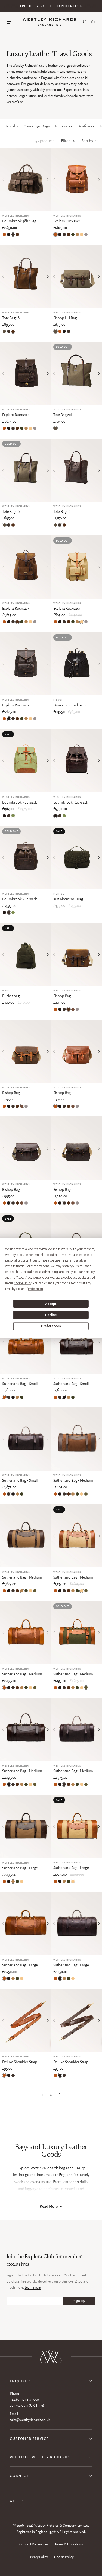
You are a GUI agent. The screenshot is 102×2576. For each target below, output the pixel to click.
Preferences (51, 1326)
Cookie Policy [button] (23, 1283)
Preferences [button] (35, 1289)
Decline (51, 1315)
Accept (51, 1304)
